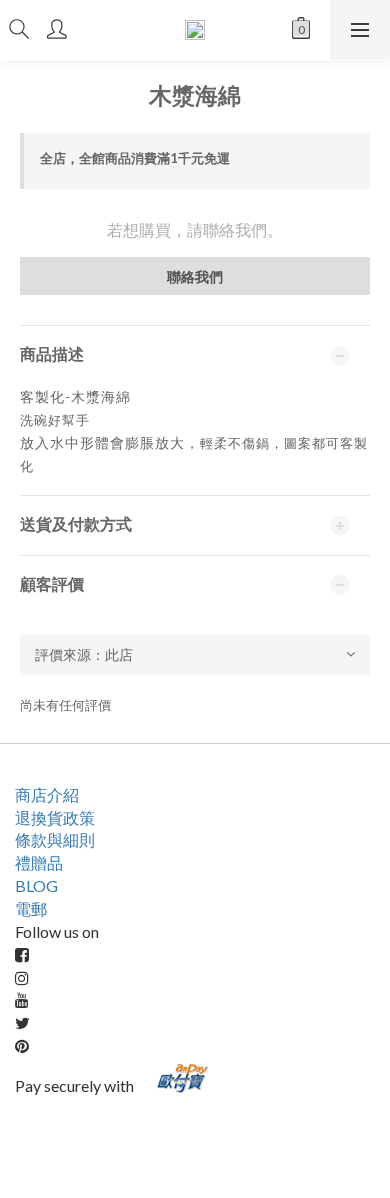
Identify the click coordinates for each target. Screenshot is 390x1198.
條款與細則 (55, 839)
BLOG (36, 885)
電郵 (31, 908)
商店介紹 (47, 794)
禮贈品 (39, 862)
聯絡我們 (195, 276)
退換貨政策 (55, 817)
